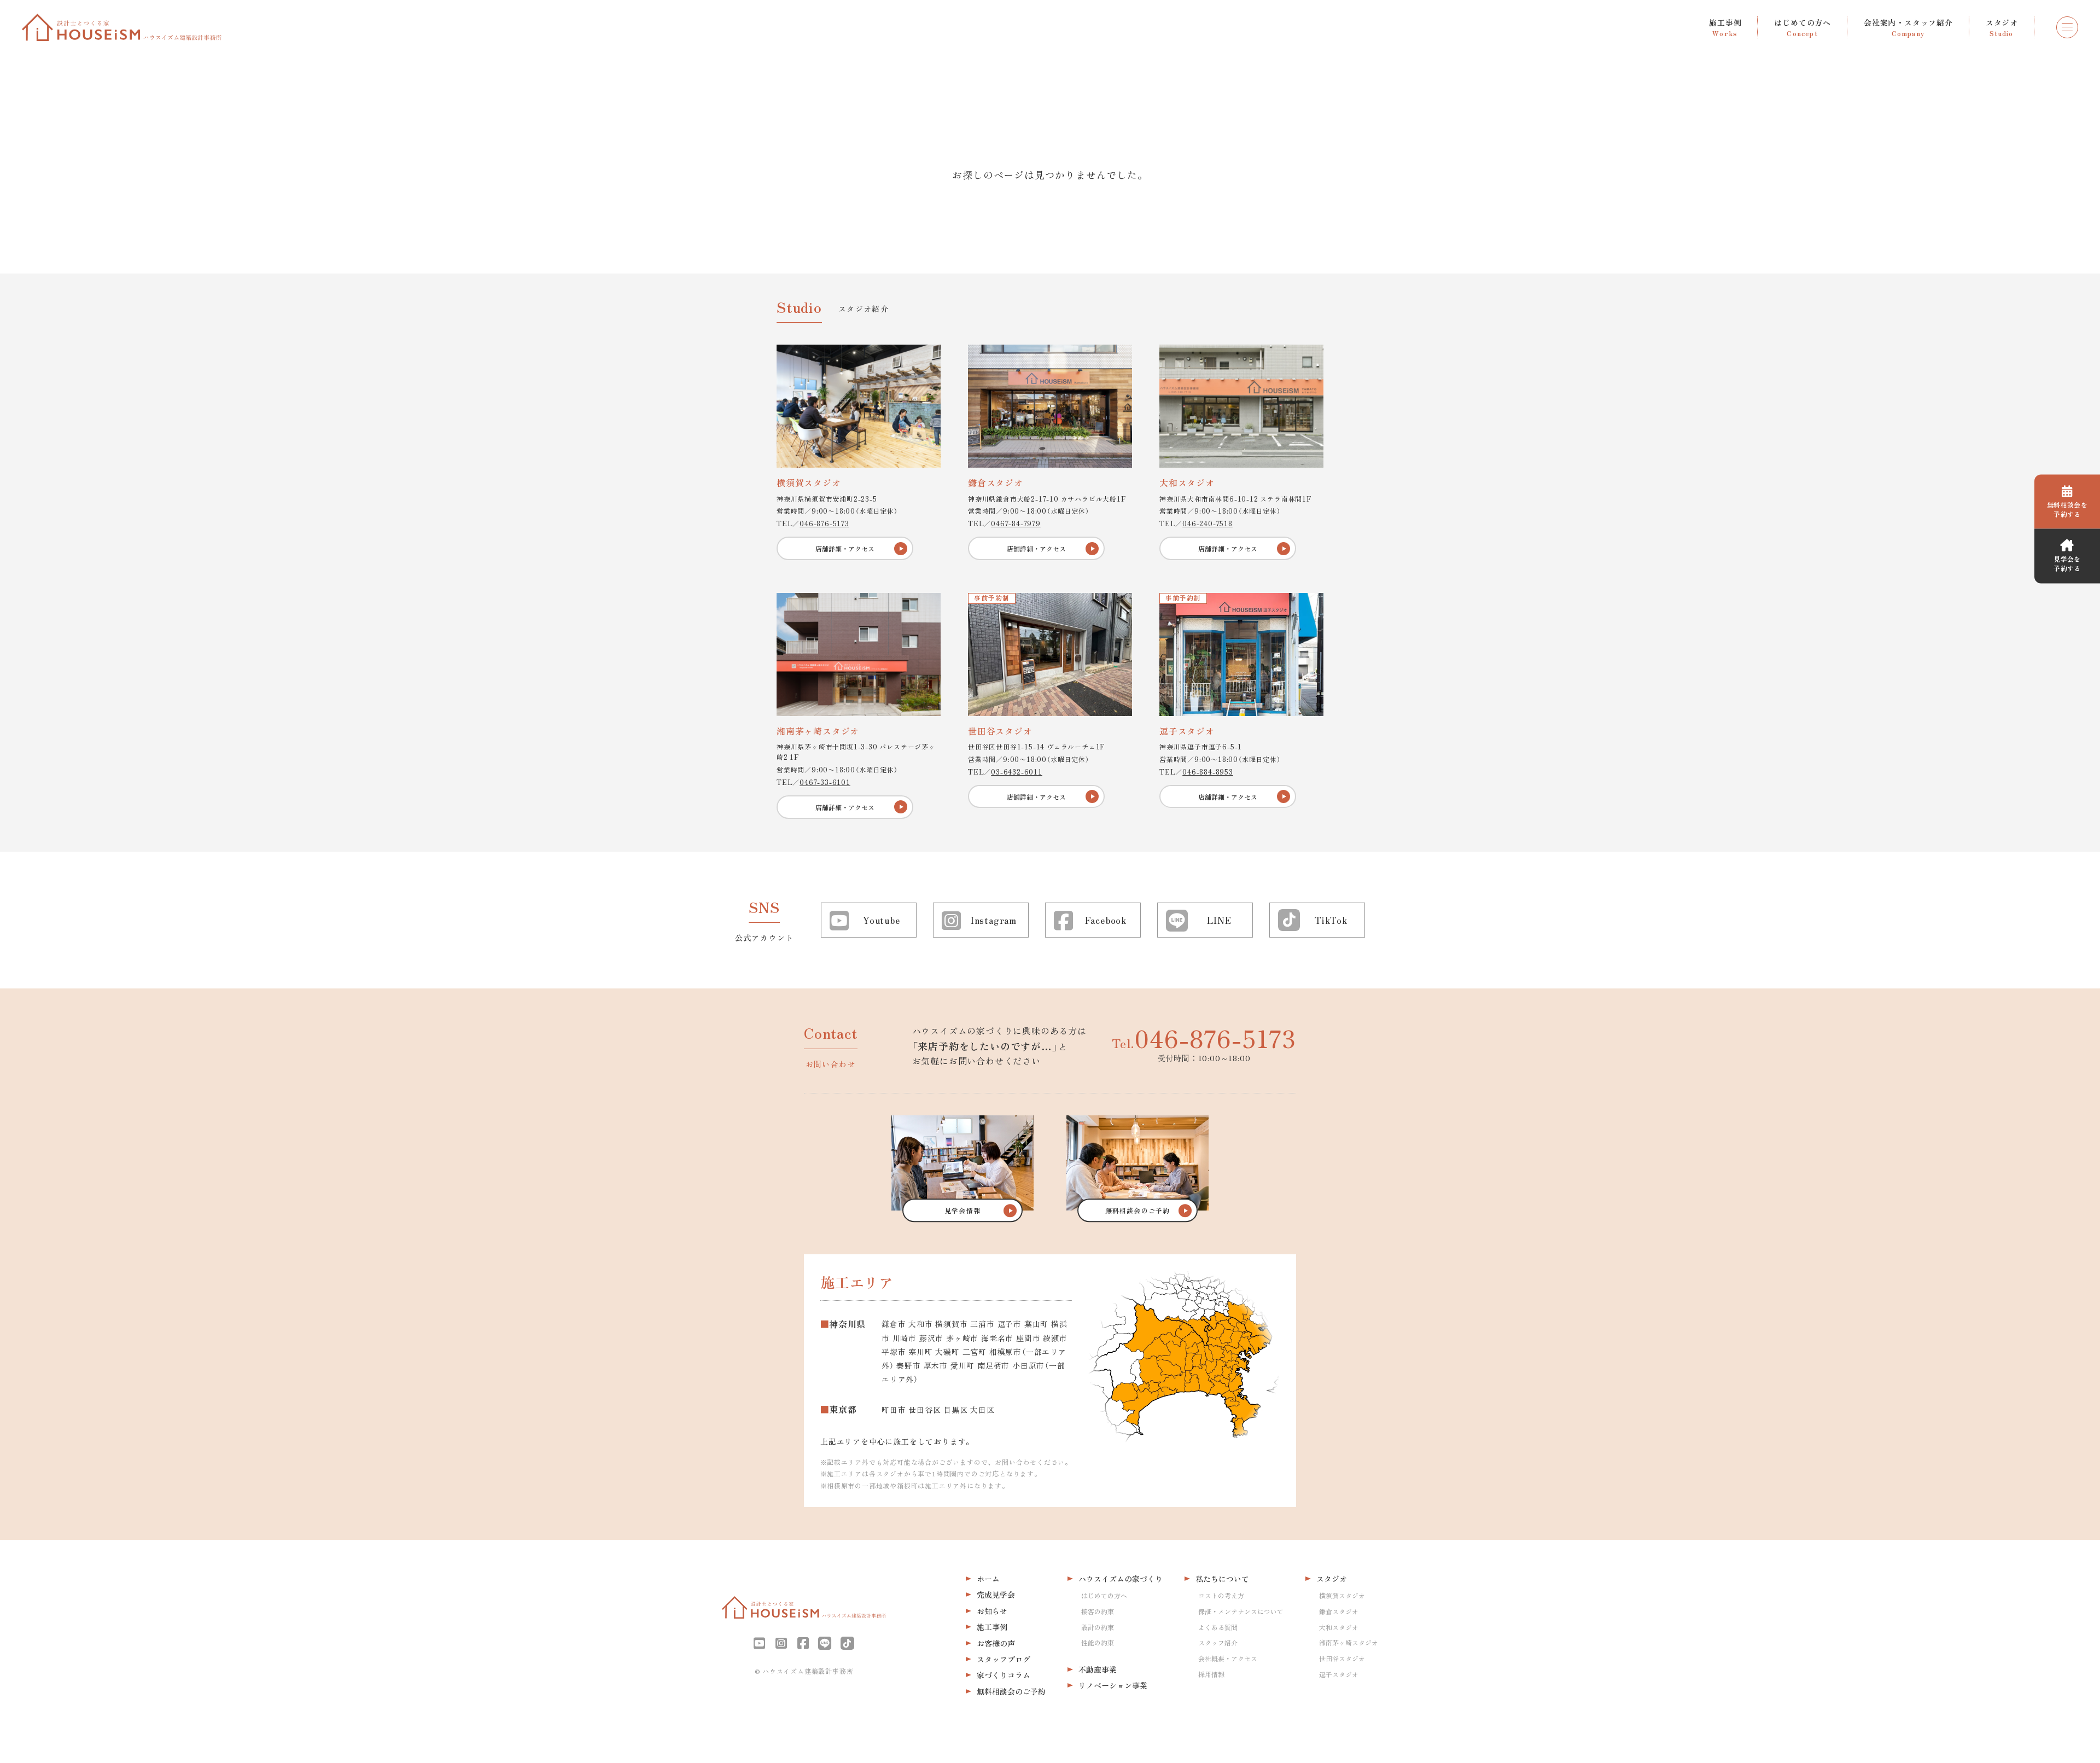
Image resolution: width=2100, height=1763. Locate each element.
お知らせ (992, 1611)
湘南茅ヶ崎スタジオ (1349, 1642)
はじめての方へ (1104, 1595)
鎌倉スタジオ (1339, 1611)
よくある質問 (1218, 1627)
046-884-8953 (1208, 772)
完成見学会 (996, 1595)
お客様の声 (996, 1643)
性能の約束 (1098, 1642)
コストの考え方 (1221, 1595)
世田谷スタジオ (1342, 1658)
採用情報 (1211, 1674)
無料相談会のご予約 (1011, 1691)
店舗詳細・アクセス (845, 548)
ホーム (988, 1579)
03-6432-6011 (1017, 772)
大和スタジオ (1339, 1627)
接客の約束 (1098, 1611)
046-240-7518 (1207, 523)
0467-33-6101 (825, 782)
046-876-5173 (824, 523)
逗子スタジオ (1339, 1674)
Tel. (1204, 1038)
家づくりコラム (1004, 1675)
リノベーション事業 (1113, 1685)
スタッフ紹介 (1218, 1642)
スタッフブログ (1004, 1659)
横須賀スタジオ (1342, 1595)
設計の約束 (1098, 1627)
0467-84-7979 (1016, 523)
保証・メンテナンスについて (1241, 1611)
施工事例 (992, 1627)
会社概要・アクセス (1228, 1658)
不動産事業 (1098, 1669)
